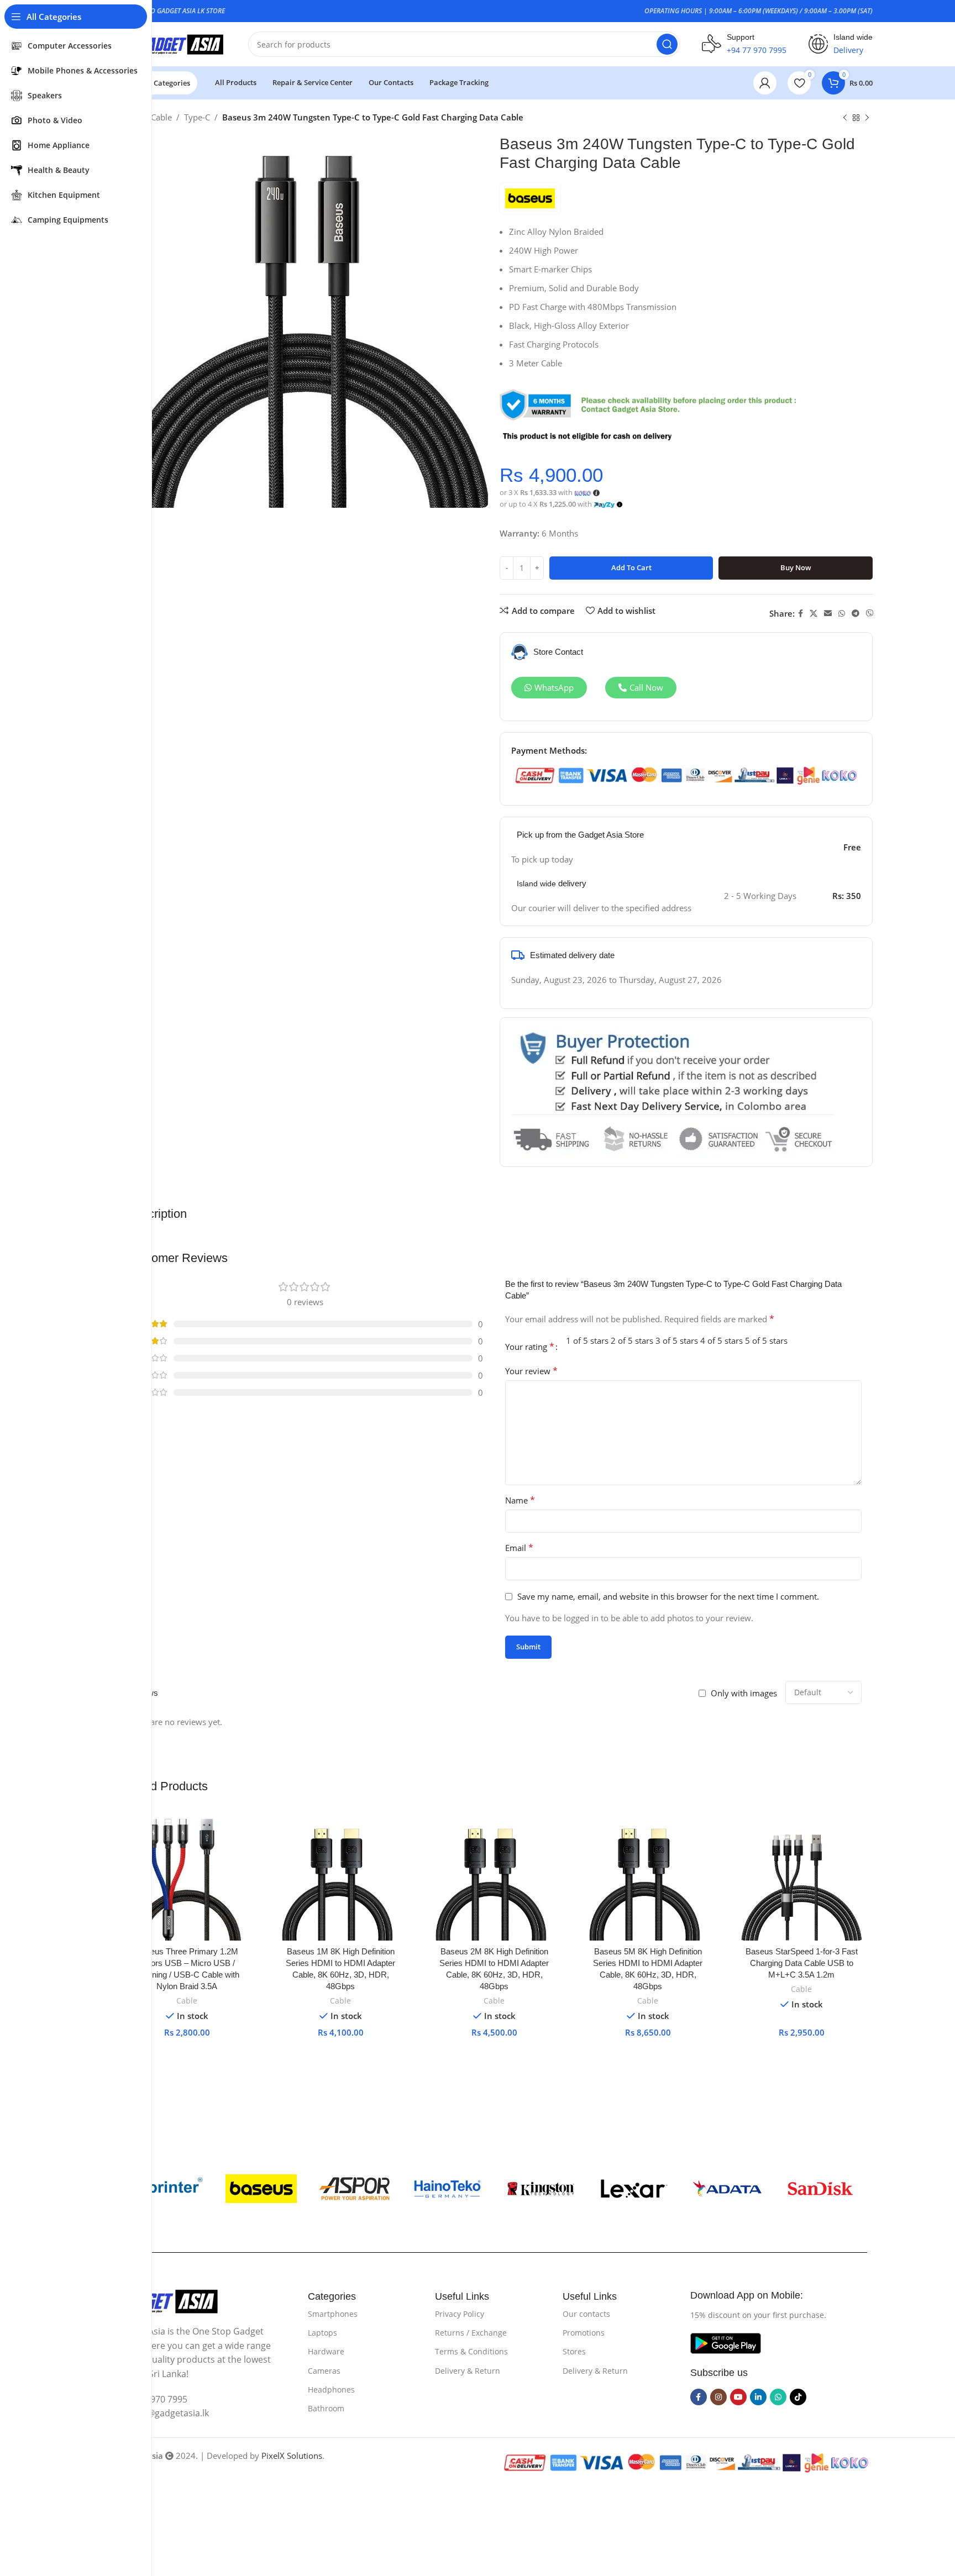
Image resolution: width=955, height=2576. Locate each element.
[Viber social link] (870, 614)
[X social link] (814, 614)
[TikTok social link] (798, 2397)
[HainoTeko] (447, 2189)
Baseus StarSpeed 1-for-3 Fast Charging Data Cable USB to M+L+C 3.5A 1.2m (802, 1963)
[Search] (667, 44)
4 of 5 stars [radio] (722, 1340)
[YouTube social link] (738, 2397)
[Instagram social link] (718, 2397)
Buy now (796, 567)
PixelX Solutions (292, 2456)
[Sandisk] (820, 2189)
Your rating (530, 1347)
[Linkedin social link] (758, 2397)
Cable (161, 117)
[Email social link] (828, 614)
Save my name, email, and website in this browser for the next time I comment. (668, 1596)
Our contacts (586, 2314)
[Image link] (166, 2300)
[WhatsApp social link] (842, 614)
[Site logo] (171, 43)
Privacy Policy (460, 2314)
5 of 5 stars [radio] (766, 1340)
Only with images (744, 1693)
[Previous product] (845, 118)
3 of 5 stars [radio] (677, 1340)
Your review (531, 1371)
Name (520, 1500)
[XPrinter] (168, 2189)
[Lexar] (634, 2189)
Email (519, 1548)
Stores (574, 2351)
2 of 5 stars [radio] (632, 1340)
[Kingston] (541, 2189)
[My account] (765, 83)
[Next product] (867, 118)
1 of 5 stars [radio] (587, 1340)
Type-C (197, 117)
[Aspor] (355, 2189)
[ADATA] (728, 2189)
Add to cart (631, 567)
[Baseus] (261, 2189)
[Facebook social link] (801, 614)
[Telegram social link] (856, 614)
